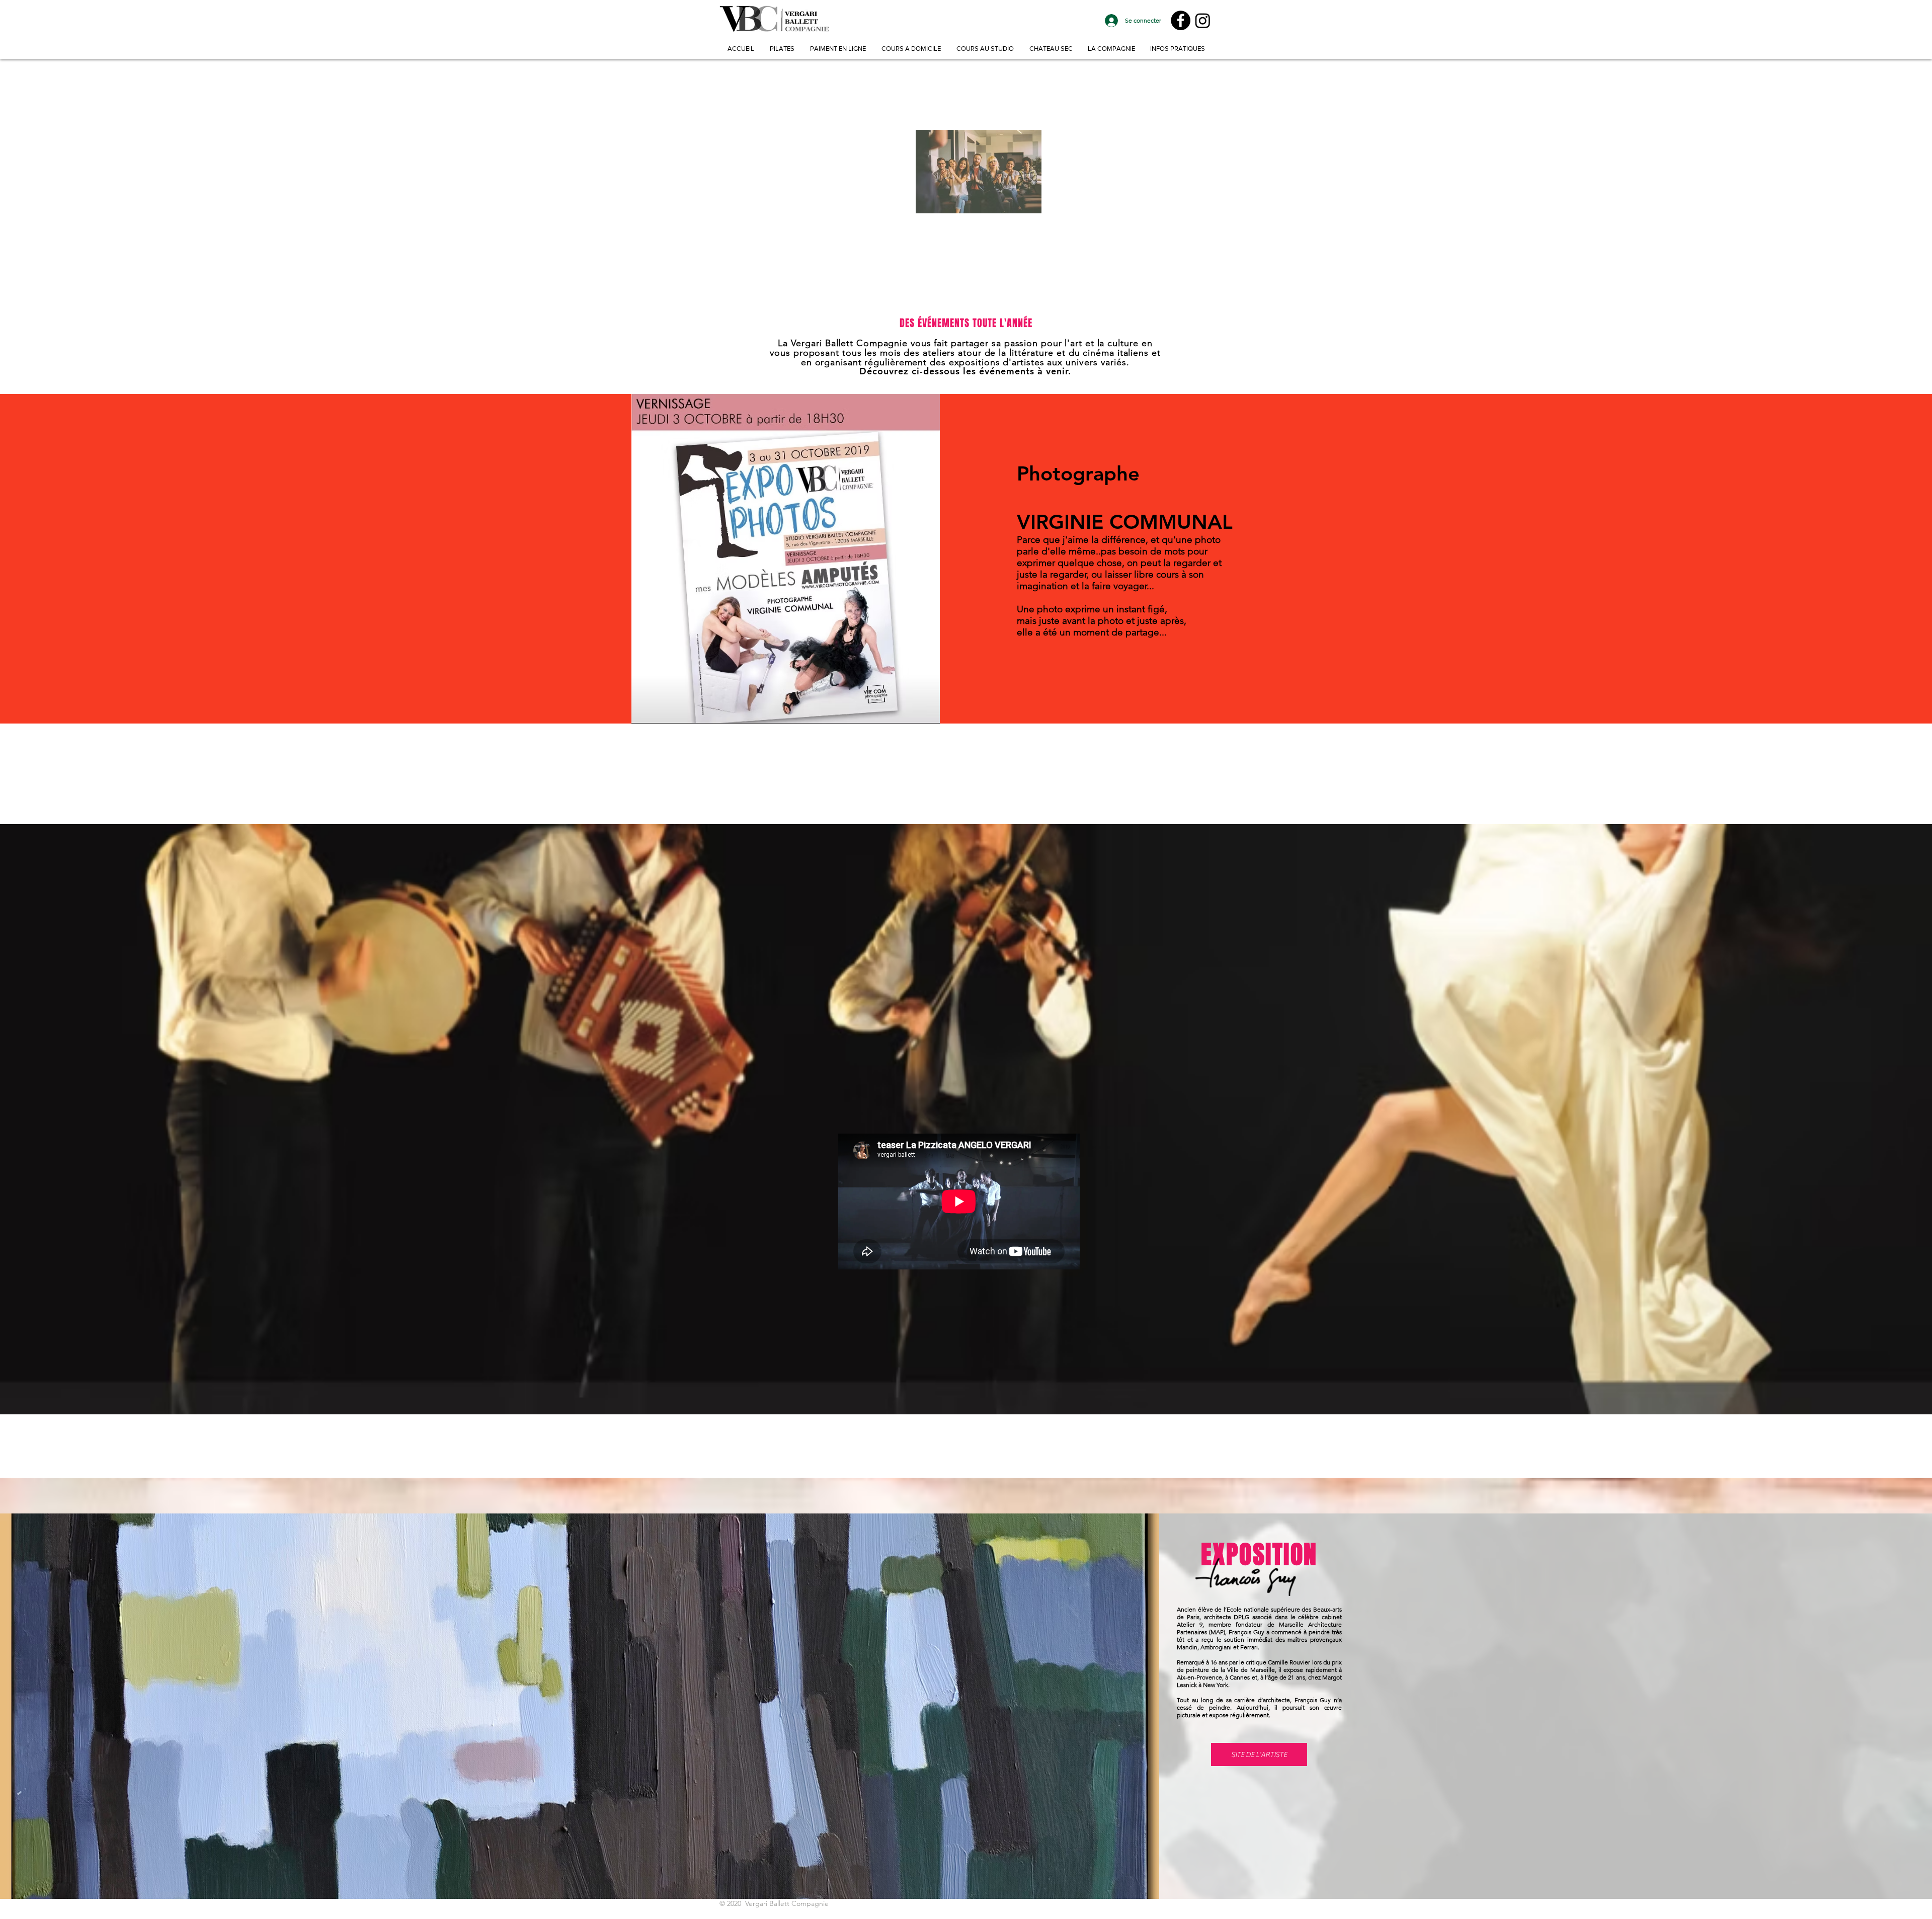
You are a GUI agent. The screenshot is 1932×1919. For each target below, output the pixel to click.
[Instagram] (1203, 20)
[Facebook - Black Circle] (1181, 20)
